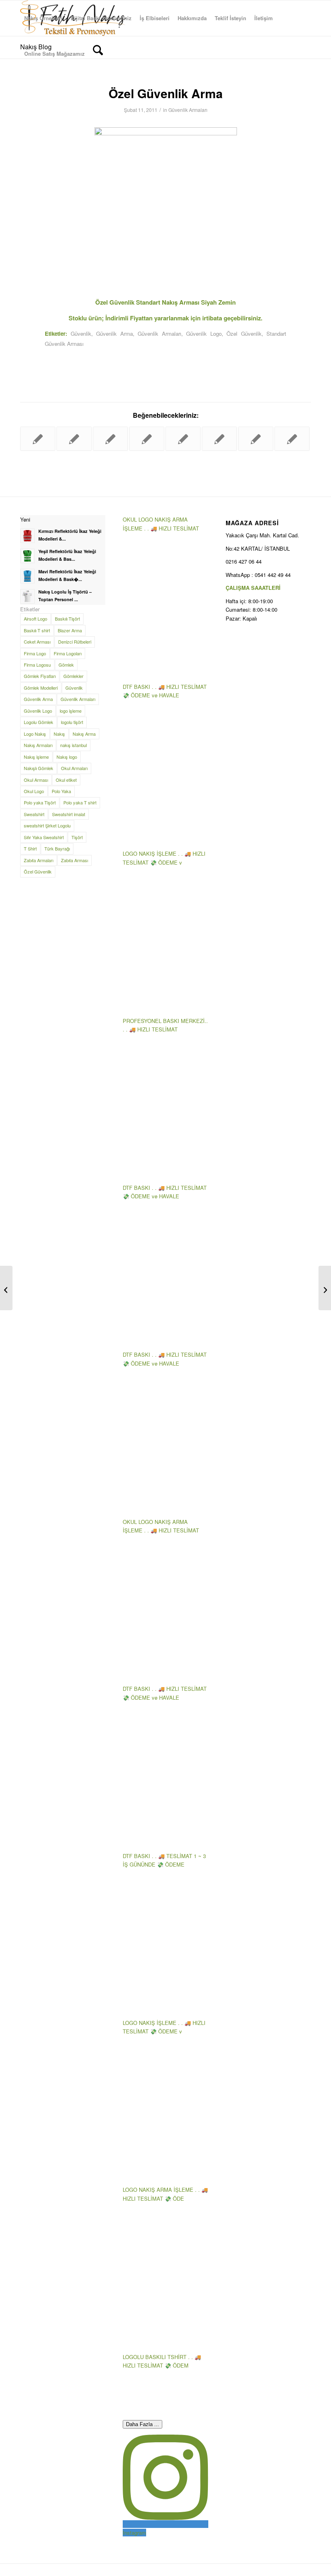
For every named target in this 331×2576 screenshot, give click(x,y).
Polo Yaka (61, 791)
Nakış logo (67, 757)
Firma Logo (35, 653)
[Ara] (98, 54)
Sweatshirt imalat (69, 814)
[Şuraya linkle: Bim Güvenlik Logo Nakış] (292, 439)
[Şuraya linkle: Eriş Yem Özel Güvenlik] (110, 439)
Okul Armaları (74, 768)
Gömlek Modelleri (41, 688)
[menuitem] (43, 18)
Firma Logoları (68, 653)
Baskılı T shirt (37, 630)
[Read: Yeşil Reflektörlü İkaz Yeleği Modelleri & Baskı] (27, 556)
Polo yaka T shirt (80, 802)
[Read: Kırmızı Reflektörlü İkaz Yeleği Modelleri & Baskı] (27, 536)
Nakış (59, 734)
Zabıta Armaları (39, 860)
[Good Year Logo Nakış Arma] (6, 1288)
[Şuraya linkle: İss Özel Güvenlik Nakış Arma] (219, 439)
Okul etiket (66, 780)
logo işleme (71, 711)
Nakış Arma (84, 734)
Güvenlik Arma (114, 334)
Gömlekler (73, 676)
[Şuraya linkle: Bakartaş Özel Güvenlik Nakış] (256, 439)
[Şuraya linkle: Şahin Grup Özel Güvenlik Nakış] (74, 439)
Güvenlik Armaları (188, 110)
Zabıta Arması (74, 860)
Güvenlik (81, 334)
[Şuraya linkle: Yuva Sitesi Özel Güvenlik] (147, 439)
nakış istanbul (73, 745)
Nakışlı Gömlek (39, 768)
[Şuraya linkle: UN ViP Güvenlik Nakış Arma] (38, 439)
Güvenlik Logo (204, 334)
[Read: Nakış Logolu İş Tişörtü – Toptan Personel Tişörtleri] (27, 596)
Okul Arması (36, 780)
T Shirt (30, 848)
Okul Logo (34, 791)
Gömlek (66, 665)
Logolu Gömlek (39, 722)
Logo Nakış (35, 734)
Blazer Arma (70, 630)
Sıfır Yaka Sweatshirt (44, 837)
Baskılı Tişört (67, 619)
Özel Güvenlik (244, 334)
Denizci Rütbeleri (75, 642)
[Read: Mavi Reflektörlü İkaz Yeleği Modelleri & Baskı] (27, 576)
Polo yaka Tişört (40, 802)
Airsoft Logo (36, 619)
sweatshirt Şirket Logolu (47, 825)
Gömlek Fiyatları (40, 676)
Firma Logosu (37, 665)
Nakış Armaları (38, 745)
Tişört (77, 837)
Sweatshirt (34, 814)
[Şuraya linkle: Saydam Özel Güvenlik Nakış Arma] (183, 439)
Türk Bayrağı (57, 848)
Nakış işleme (36, 757)
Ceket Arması (37, 642)
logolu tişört (72, 722)
